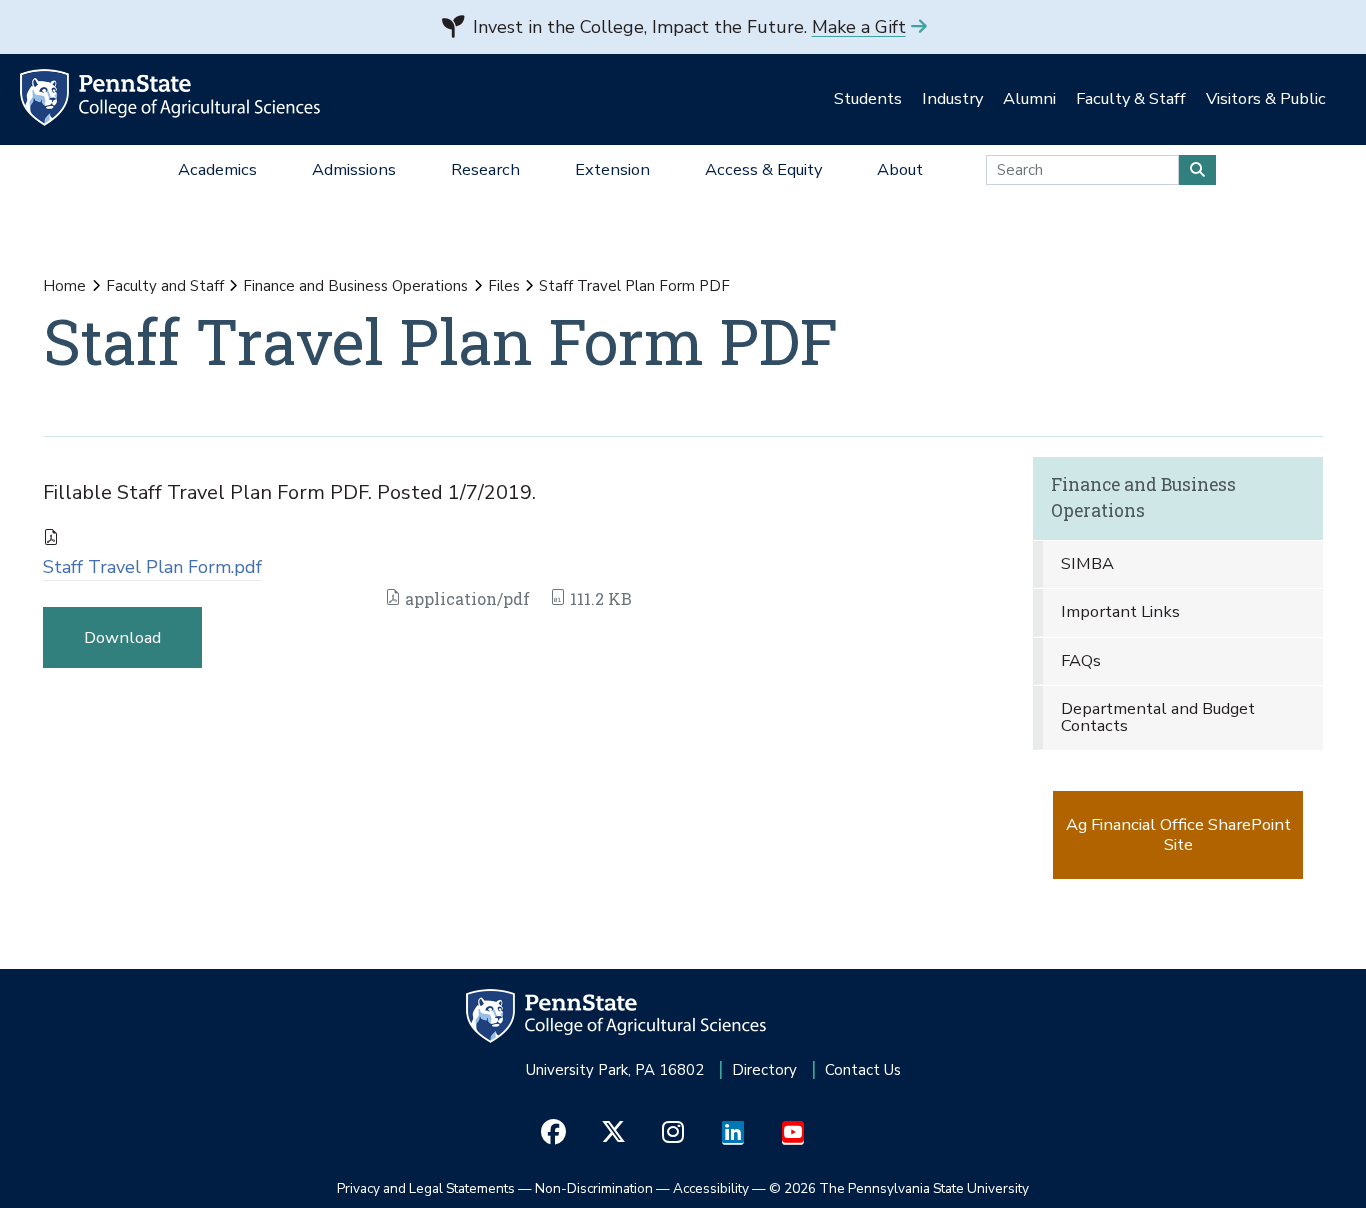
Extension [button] (612, 169)
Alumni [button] (1029, 98)
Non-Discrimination (594, 1188)
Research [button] (485, 169)
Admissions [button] (354, 169)
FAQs (1081, 660)
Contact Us (863, 1070)
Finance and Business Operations (355, 286)
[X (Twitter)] (613, 1133)
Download (122, 637)
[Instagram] (673, 1133)
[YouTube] (793, 1133)
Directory (764, 1070)
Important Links (1120, 611)
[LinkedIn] (733, 1133)
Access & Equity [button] (763, 169)
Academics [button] (217, 169)
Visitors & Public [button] (1266, 98)
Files (504, 286)
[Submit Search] (1197, 170)
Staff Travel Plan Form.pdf (152, 567)
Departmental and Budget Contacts (1158, 717)
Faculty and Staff (165, 286)
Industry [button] (952, 98)
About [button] (900, 169)
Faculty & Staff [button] (1131, 98)
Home (64, 286)
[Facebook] (553, 1133)
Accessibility (711, 1188)
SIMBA (1087, 563)
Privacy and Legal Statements (426, 1188)
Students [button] (868, 98)
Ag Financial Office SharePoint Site (1178, 834)
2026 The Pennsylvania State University (899, 1188)
